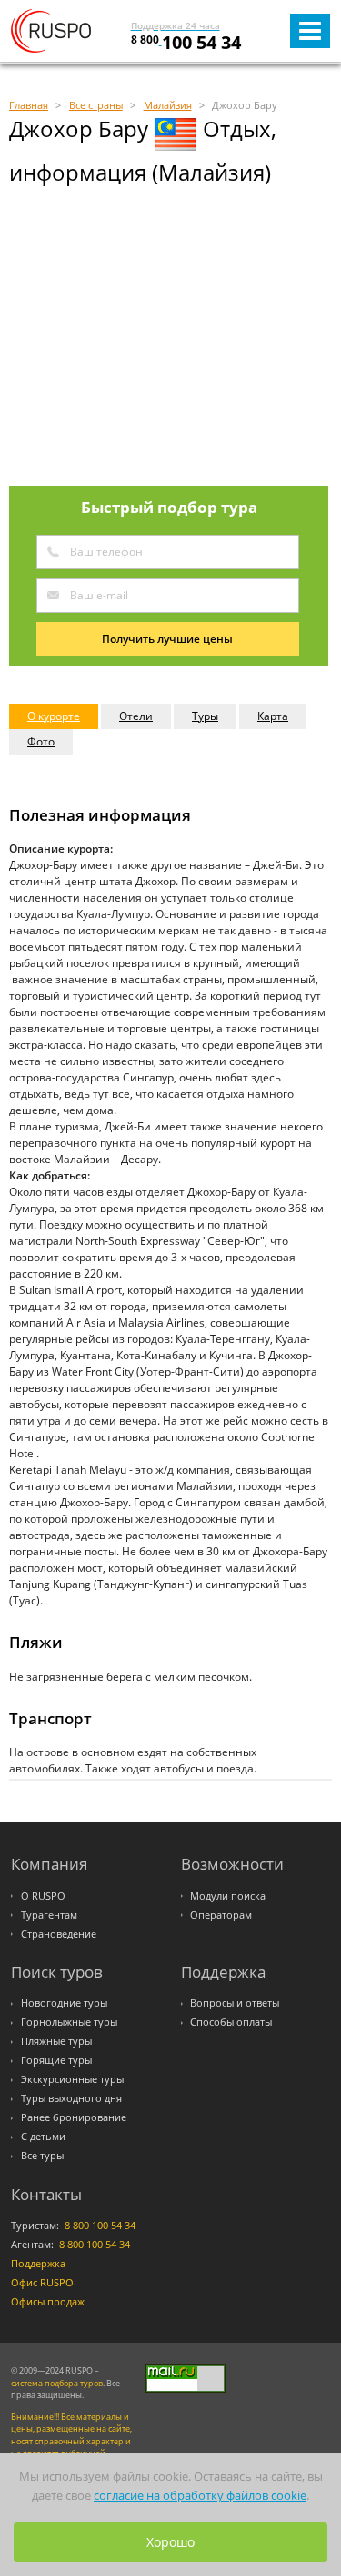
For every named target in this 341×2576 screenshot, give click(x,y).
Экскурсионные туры (72, 2079)
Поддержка (38, 2264)
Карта (273, 716)
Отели (136, 716)
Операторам (221, 1915)
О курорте (54, 716)
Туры (205, 716)
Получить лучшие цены (167, 639)
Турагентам (49, 1915)
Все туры (42, 2156)
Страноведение (59, 1934)
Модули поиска (228, 1896)
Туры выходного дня (71, 2098)
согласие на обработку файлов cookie (200, 2495)
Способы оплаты (231, 2022)
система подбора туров (57, 2383)
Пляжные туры (56, 2041)
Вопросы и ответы (235, 2003)
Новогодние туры (64, 2003)
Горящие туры (56, 2060)
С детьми (43, 2137)
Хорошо (170, 2542)
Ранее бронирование (74, 2117)
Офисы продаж (48, 2302)
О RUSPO (43, 1896)
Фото (41, 741)
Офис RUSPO (42, 2283)
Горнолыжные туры (69, 2022)
